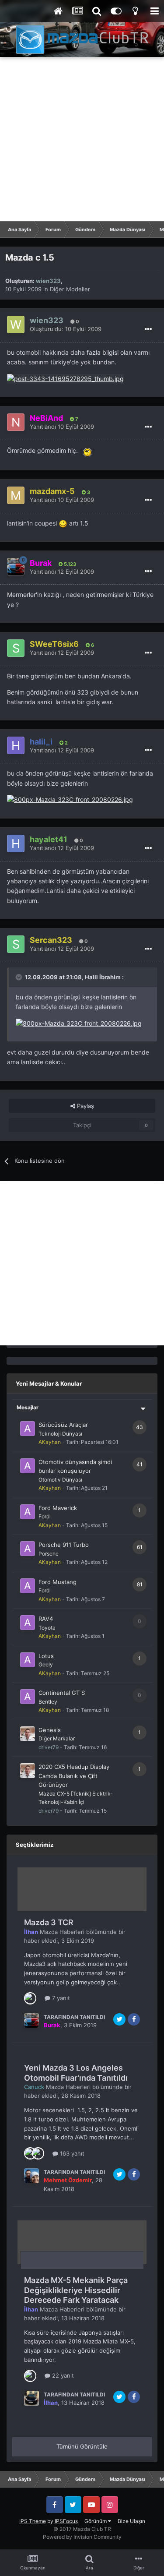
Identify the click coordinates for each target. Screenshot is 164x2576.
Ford (44, 1516)
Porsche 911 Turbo (64, 1545)
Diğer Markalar (57, 1738)
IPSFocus (66, 2521)
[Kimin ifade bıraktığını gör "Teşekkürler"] (38, 2153)
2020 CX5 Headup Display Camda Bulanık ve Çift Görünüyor (74, 1776)
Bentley (48, 1702)
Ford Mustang (58, 1582)
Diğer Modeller (70, 289)
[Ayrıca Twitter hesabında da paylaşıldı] (119, 2019)
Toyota (47, 1628)
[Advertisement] (82, 139)
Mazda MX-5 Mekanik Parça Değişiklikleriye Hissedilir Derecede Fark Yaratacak (76, 2290)
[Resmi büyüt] (87, 450)
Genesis (50, 1730)
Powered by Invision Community (82, 2537)
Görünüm (96, 2521)
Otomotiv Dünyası (60, 1480)
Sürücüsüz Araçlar (63, 1425)
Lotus (46, 1656)
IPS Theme (33, 2521)
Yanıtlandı (62, 427)
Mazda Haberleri (62, 1932)
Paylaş (85, 1106)
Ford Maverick (58, 1508)
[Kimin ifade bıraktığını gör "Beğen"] (30, 1997)
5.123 (69, 564)
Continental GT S (62, 1693)
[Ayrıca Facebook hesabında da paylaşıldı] (134, 2019)
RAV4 (46, 1619)
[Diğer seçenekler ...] (148, 329)
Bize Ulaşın (131, 2521)
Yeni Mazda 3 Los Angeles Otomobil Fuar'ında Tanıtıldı (76, 2073)
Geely (46, 1664)
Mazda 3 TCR (49, 1922)
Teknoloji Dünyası (60, 1434)
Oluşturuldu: (66, 329)
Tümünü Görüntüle (82, 2446)
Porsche (49, 1554)
